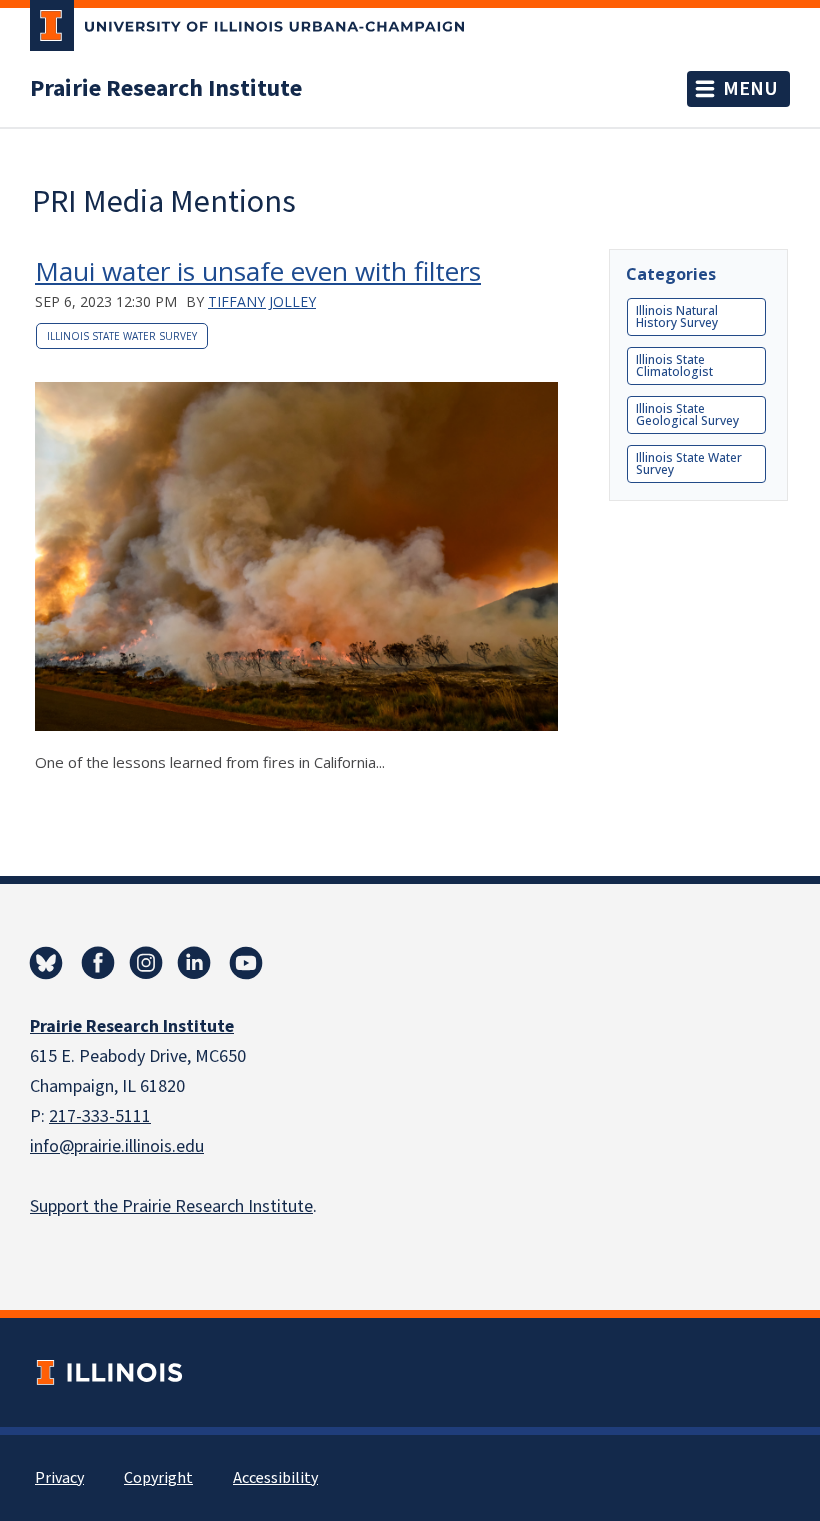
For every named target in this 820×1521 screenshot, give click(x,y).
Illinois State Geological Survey (687, 414)
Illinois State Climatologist (674, 365)
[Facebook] (98, 963)
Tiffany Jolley (262, 301)
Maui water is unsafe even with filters (258, 271)
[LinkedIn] (194, 963)
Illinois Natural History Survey (677, 316)
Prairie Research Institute (166, 89)
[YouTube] (246, 963)
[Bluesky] (46, 963)
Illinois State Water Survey (122, 336)
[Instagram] (146, 963)
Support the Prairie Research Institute (171, 1206)
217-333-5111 (100, 1116)
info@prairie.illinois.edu (117, 1146)
